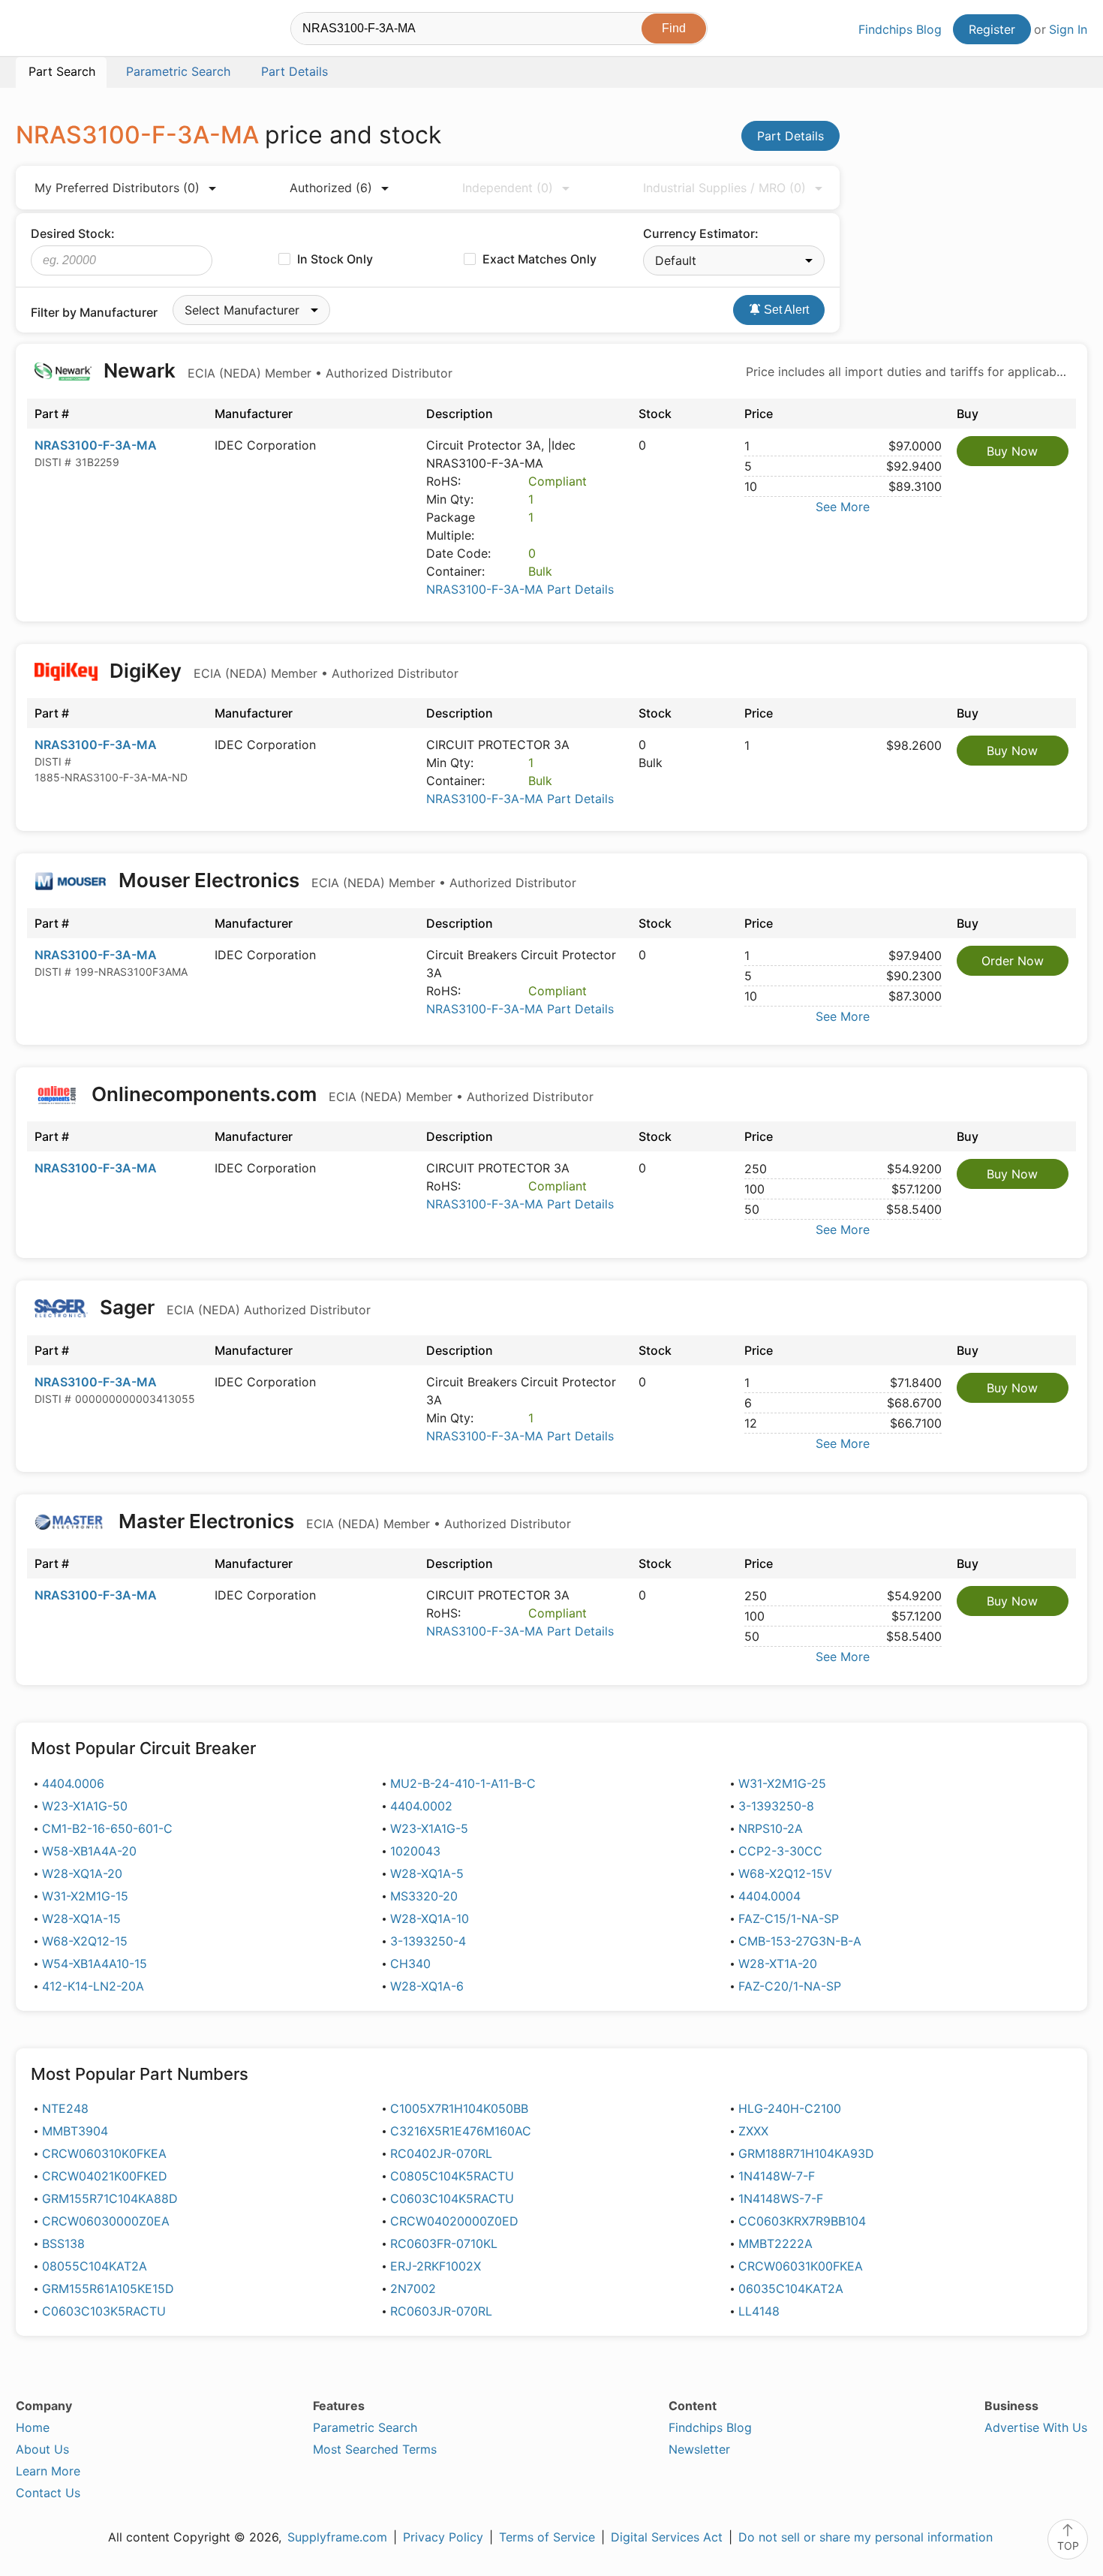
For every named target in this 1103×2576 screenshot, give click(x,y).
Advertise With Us (1036, 2427)
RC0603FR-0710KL (444, 2243)
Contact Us (48, 2493)
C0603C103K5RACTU (104, 2311)
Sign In (1068, 29)
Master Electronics (343, 1521)
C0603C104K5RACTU (452, 2198)
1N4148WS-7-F (781, 2198)
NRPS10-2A (771, 1828)
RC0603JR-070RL (441, 2311)
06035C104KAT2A (791, 2289)
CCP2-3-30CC (780, 1851)
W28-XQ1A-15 (81, 1918)
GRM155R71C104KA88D (110, 2198)
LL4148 (759, 2311)
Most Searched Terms (375, 2449)
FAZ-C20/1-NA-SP (790, 1986)
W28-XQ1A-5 (427, 1873)
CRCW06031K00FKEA (801, 2266)
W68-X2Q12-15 (85, 1941)
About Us (42, 2449)
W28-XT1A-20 (778, 1964)
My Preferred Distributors (117, 188)
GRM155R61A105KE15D (108, 2289)
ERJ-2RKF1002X (436, 2266)
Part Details (790, 136)
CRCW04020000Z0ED (454, 2221)
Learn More (48, 2471)
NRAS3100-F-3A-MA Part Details (520, 589)
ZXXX (753, 2131)
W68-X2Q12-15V (785, 1873)
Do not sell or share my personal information (866, 2537)
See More (843, 507)
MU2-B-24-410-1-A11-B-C (463, 1783)
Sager (233, 1307)
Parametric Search (365, 2427)
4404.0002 (421, 1806)
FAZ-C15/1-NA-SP (789, 1918)
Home (33, 2427)
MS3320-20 (424, 1896)
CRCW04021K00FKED (105, 2176)
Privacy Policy (443, 2537)
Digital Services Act (667, 2537)
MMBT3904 (75, 2131)
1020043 (415, 1851)
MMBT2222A (775, 2243)
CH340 (410, 1964)
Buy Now (1012, 451)
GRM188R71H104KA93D (806, 2153)
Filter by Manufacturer (94, 312)
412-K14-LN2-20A (93, 1986)
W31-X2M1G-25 (782, 1783)
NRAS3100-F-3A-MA (96, 445)
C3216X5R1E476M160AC (461, 2131)
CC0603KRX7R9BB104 (802, 2221)
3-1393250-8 (776, 1806)
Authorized (331, 188)
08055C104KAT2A (95, 2266)
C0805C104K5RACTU (452, 2176)
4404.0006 (73, 1783)
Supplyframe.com (337, 2537)
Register (992, 29)
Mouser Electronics (345, 880)
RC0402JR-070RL (441, 2153)
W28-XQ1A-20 (82, 1873)
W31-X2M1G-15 (85, 1896)
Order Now (1013, 961)
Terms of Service (547, 2537)
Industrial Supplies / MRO (724, 188)
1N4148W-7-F (777, 2176)
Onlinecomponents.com (340, 1094)
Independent (508, 188)
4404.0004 (769, 1896)
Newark (276, 370)
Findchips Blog (900, 29)
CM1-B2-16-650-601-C (107, 1828)
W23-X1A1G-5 (429, 1828)
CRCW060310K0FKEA (104, 2153)
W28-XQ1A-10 (430, 1918)
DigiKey (282, 671)
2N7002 (413, 2289)
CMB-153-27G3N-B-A (800, 1941)
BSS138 (63, 2243)
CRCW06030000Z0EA (106, 2221)
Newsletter (699, 2449)
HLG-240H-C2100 (790, 2108)
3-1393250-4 (428, 1941)
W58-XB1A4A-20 (89, 1851)
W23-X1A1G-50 (85, 1806)
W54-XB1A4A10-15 (95, 1964)
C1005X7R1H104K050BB (459, 2108)
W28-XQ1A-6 (427, 1986)
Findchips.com (65, 31)
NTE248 (65, 2108)
